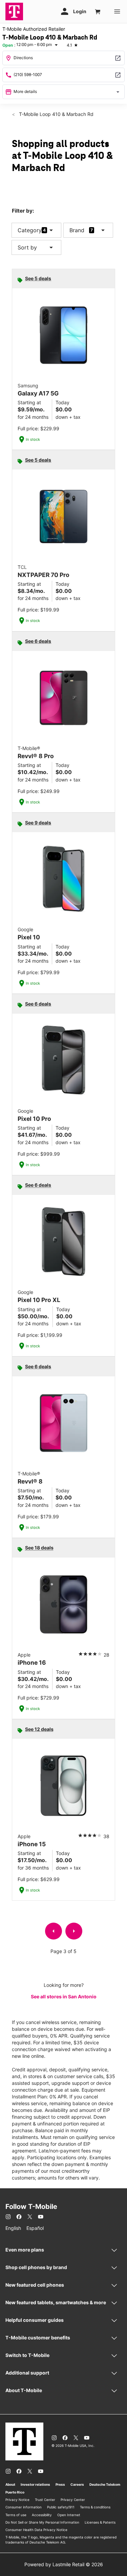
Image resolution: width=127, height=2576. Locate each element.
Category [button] (30, 230)
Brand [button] (77, 230)
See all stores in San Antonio (64, 1996)
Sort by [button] (36, 247)
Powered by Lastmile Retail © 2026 (64, 2564)
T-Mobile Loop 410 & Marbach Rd (56, 114)
